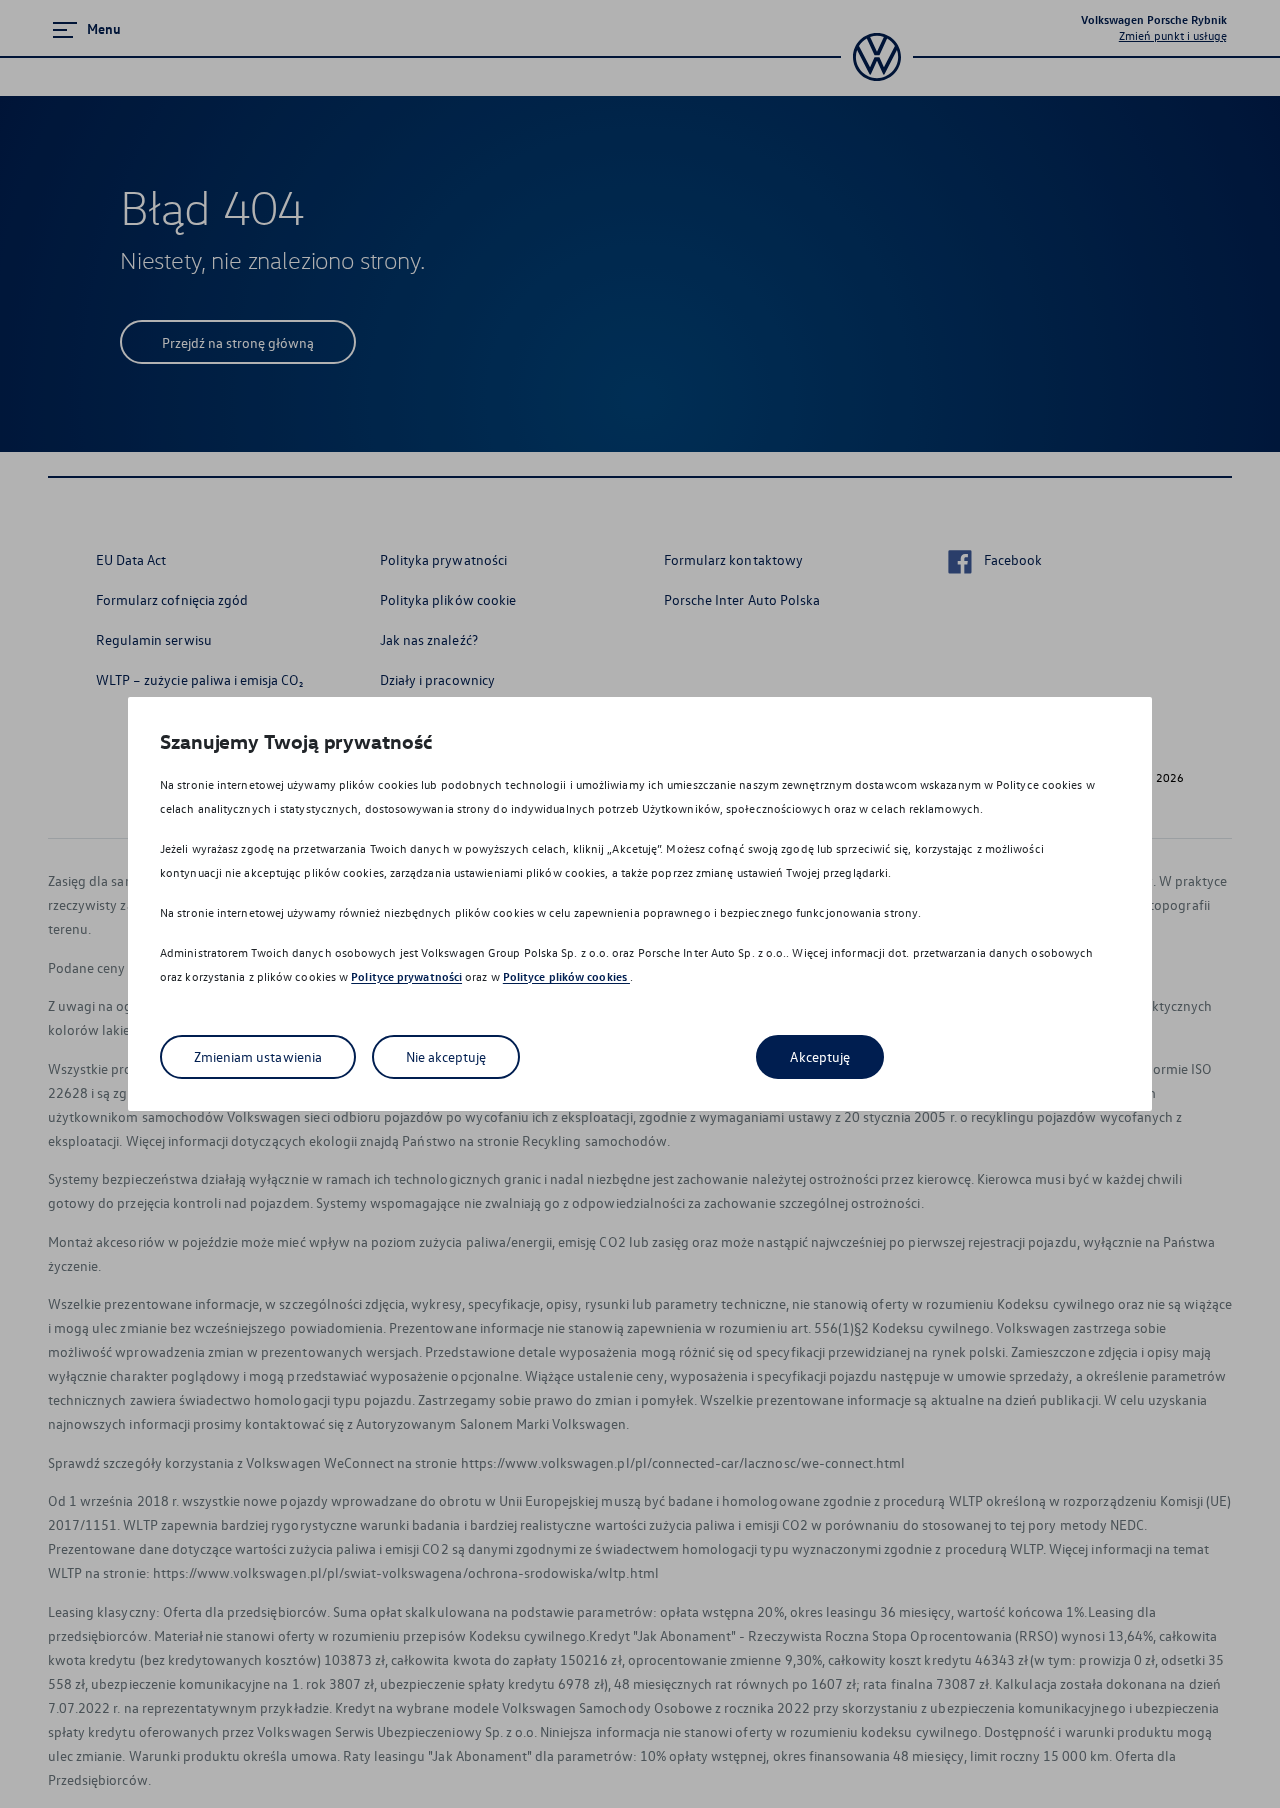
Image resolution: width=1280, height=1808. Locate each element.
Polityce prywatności (406, 976)
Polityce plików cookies (566, 976)
